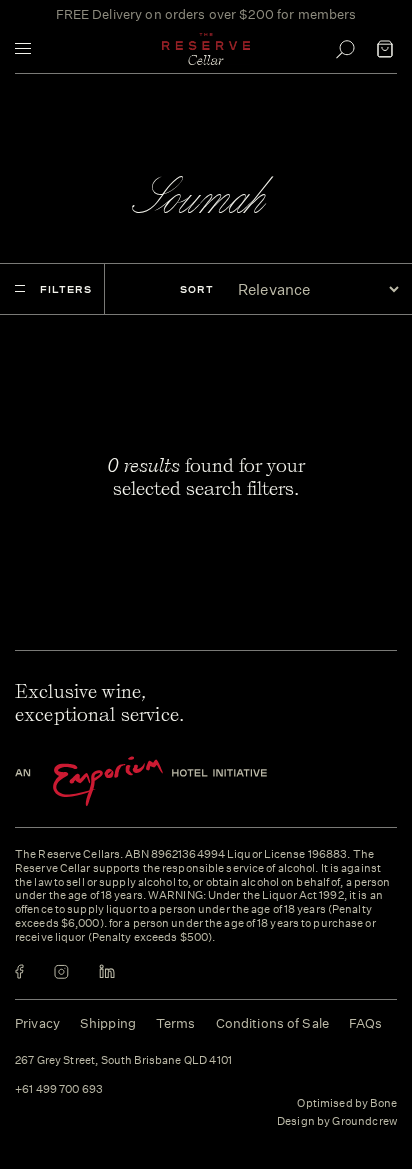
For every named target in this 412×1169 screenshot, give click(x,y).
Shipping (108, 1023)
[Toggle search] (345, 49)
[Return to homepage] (206, 49)
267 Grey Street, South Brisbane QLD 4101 (123, 1061)
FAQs (366, 1023)
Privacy (37, 1023)
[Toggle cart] (385, 49)
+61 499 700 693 (59, 1090)
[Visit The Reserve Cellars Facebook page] (19, 971)
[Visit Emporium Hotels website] (175, 781)
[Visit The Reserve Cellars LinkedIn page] (107, 971)
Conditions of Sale (272, 1023)
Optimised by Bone (347, 1103)
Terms (176, 1023)
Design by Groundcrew (337, 1122)
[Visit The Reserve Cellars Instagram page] (61, 971)
